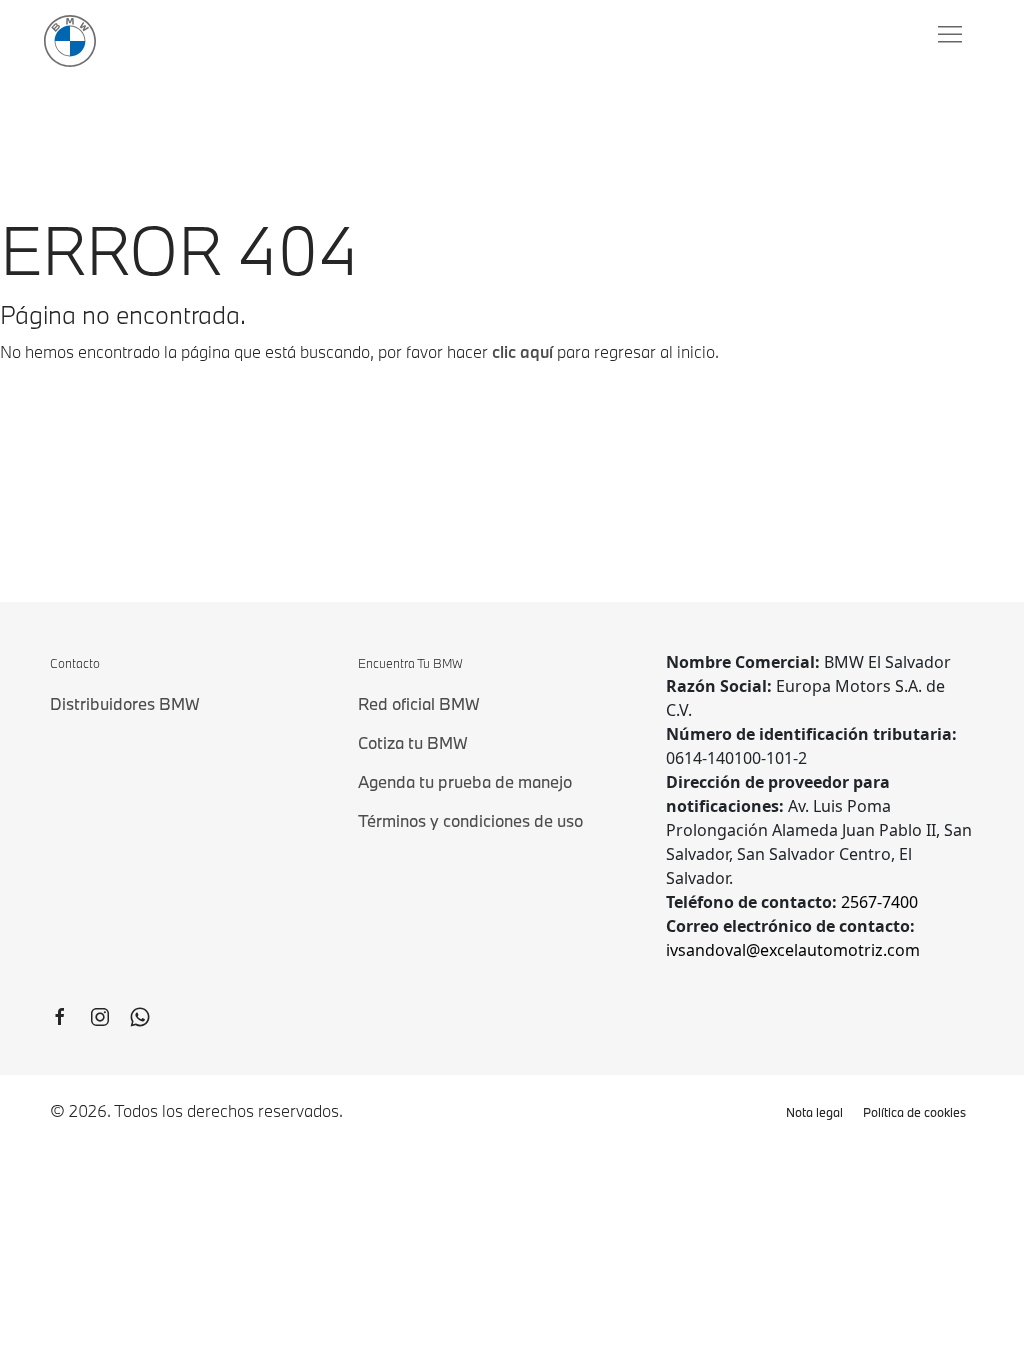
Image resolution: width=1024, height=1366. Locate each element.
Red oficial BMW (419, 703)
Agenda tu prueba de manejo (465, 781)
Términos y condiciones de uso (470, 820)
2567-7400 (879, 902)
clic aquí (522, 351)
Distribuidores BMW (125, 703)
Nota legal (814, 1112)
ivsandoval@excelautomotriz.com (793, 950)
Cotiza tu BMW (413, 742)
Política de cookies (914, 1112)
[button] (952, 35)
